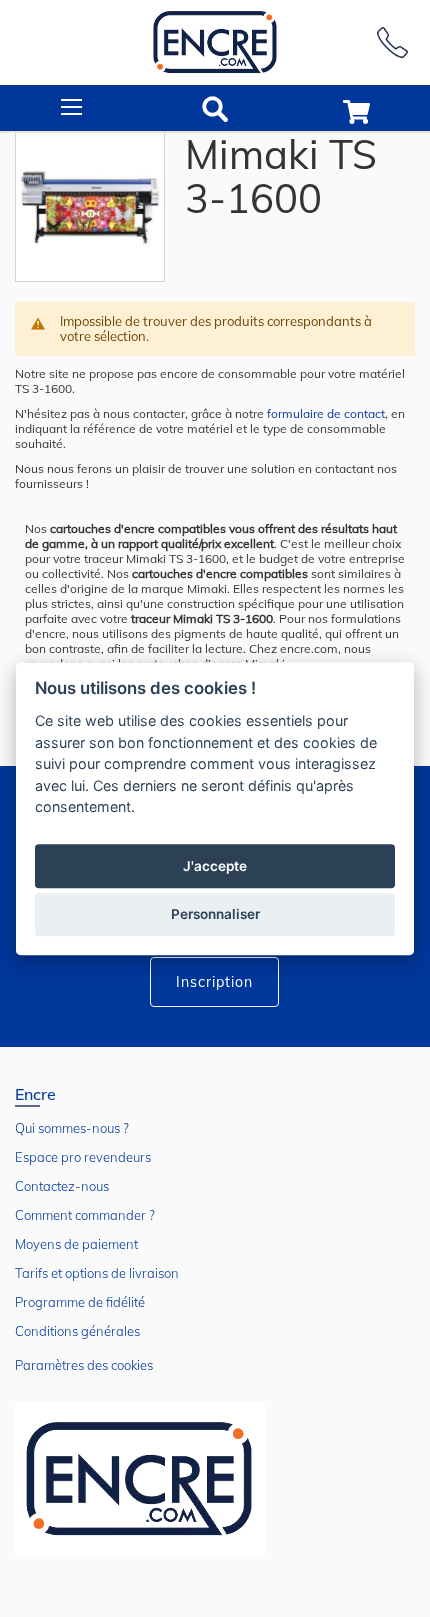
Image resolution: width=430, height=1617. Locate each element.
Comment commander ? (85, 1215)
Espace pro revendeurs (83, 1157)
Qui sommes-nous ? (72, 1128)
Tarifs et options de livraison (97, 1273)
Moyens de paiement (76, 1244)
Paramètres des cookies (84, 1365)
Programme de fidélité (80, 1302)
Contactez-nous (62, 1186)
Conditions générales (77, 1331)
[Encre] (140, 1479)
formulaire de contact (326, 413)
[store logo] (215, 42)
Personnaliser (215, 914)
